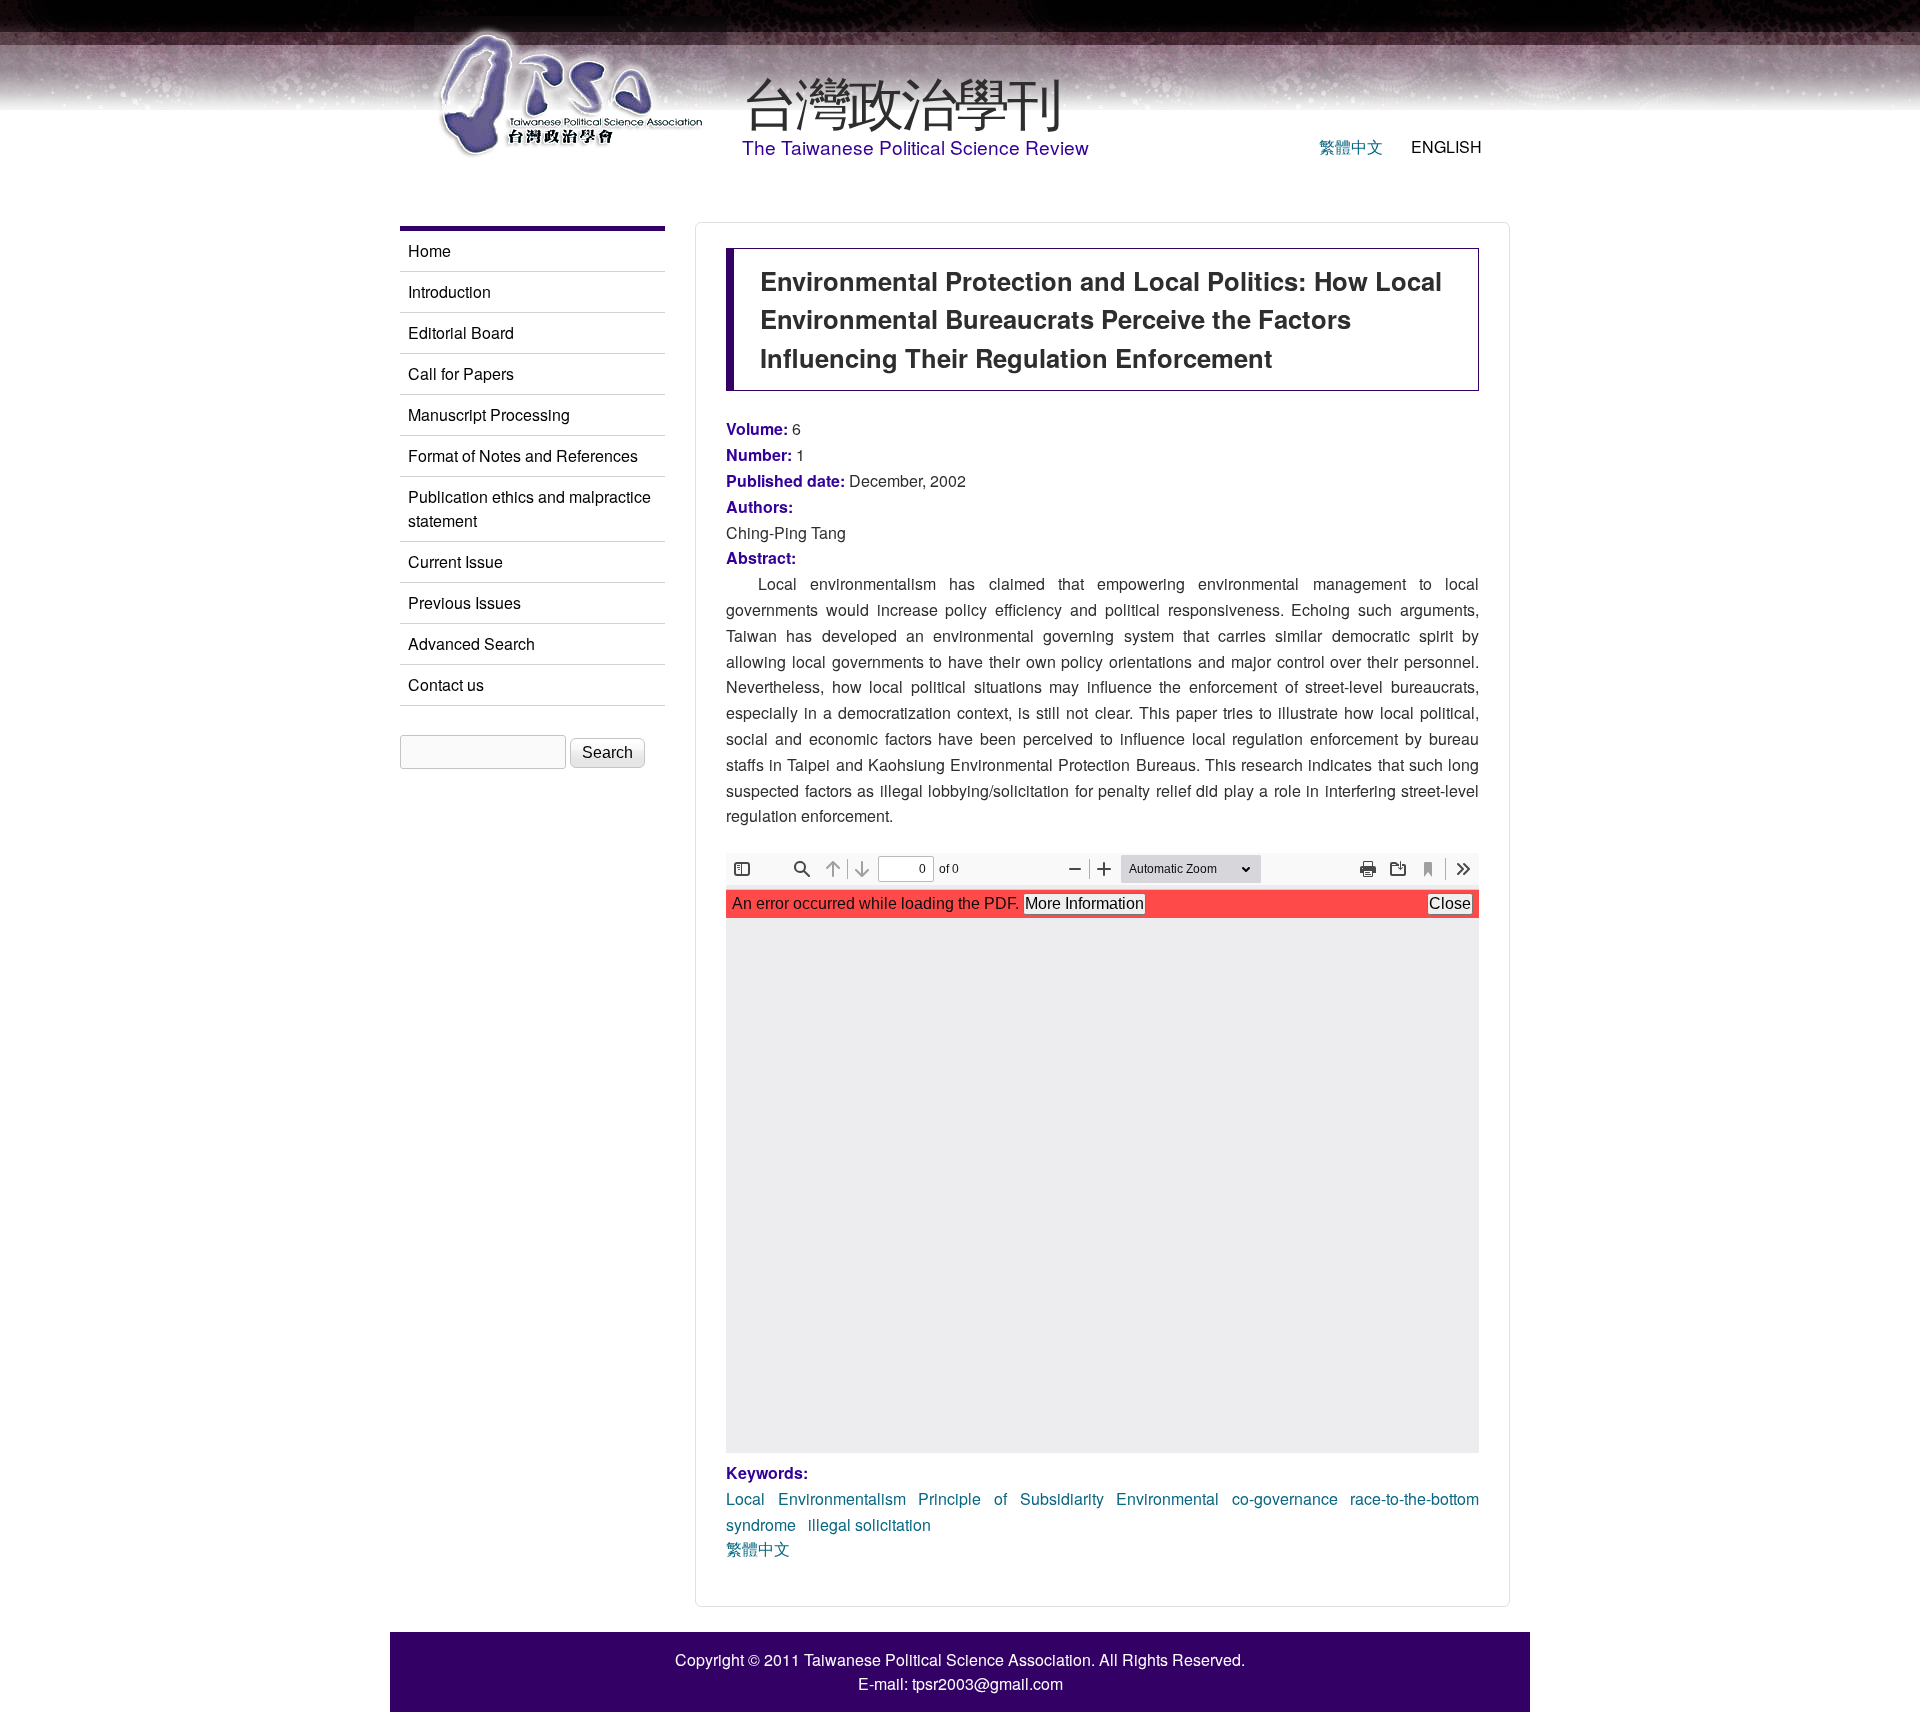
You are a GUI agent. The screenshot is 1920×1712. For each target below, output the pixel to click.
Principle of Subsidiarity (1011, 1498)
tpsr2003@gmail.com (987, 1683)
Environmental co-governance (1227, 1498)
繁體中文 (1351, 146)
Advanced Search (471, 643)
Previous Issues (464, 602)
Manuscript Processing (489, 414)
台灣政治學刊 (901, 100)
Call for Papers (461, 373)
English (1446, 146)
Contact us (446, 684)
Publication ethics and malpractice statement (529, 508)
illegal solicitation (869, 1524)
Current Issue (455, 561)
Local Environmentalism (816, 1498)
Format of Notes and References (523, 455)
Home (429, 250)
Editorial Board (461, 332)
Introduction (449, 291)
